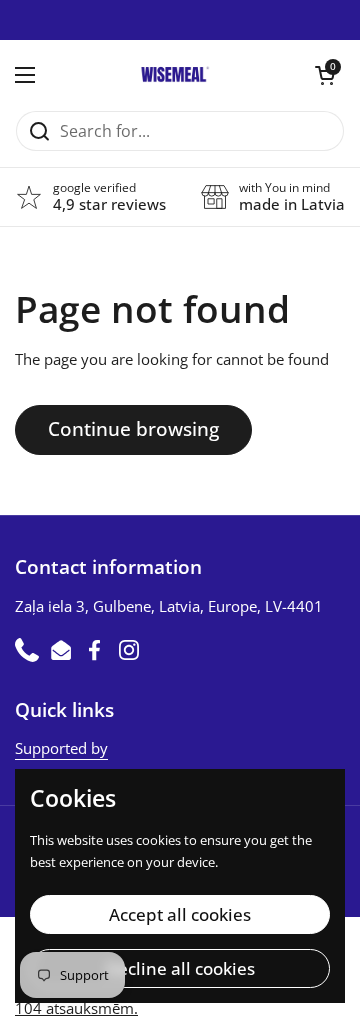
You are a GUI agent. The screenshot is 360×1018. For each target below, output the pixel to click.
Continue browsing (133, 429)
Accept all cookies (180, 914)
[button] (325, 75)
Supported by (61, 748)
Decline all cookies (180, 968)
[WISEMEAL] (175, 75)
